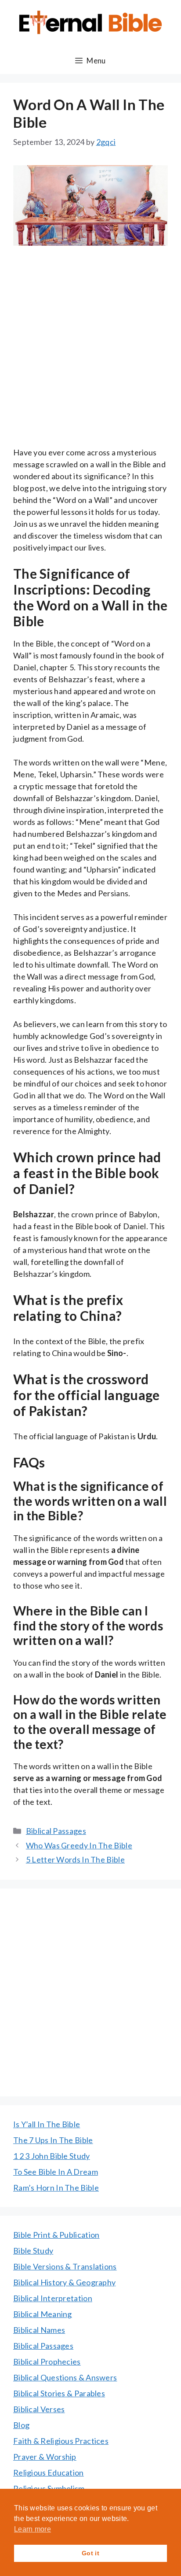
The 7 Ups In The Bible (53, 2140)
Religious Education (49, 2473)
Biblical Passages (56, 1831)
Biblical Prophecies (47, 2362)
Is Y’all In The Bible (47, 2124)
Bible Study (33, 2251)
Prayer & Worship (45, 2457)
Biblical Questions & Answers (65, 2377)
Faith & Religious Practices (61, 2441)
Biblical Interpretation (53, 2298)
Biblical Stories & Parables (59, 2393)
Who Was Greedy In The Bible (79, 1845)
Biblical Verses (39, 2409)
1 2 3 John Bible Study (52, 2156)
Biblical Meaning (43, 2314)
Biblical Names (39, 2330)
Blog (21, 2425)
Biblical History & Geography (64, 2282)
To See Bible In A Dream (56, 2172)
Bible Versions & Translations (65, 2266)
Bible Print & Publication (56, 2235)
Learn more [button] (33, 2529)
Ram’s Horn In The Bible (56, 2188)
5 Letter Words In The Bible (75, 1859)
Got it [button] (90, 2553)
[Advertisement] (90, 352)
